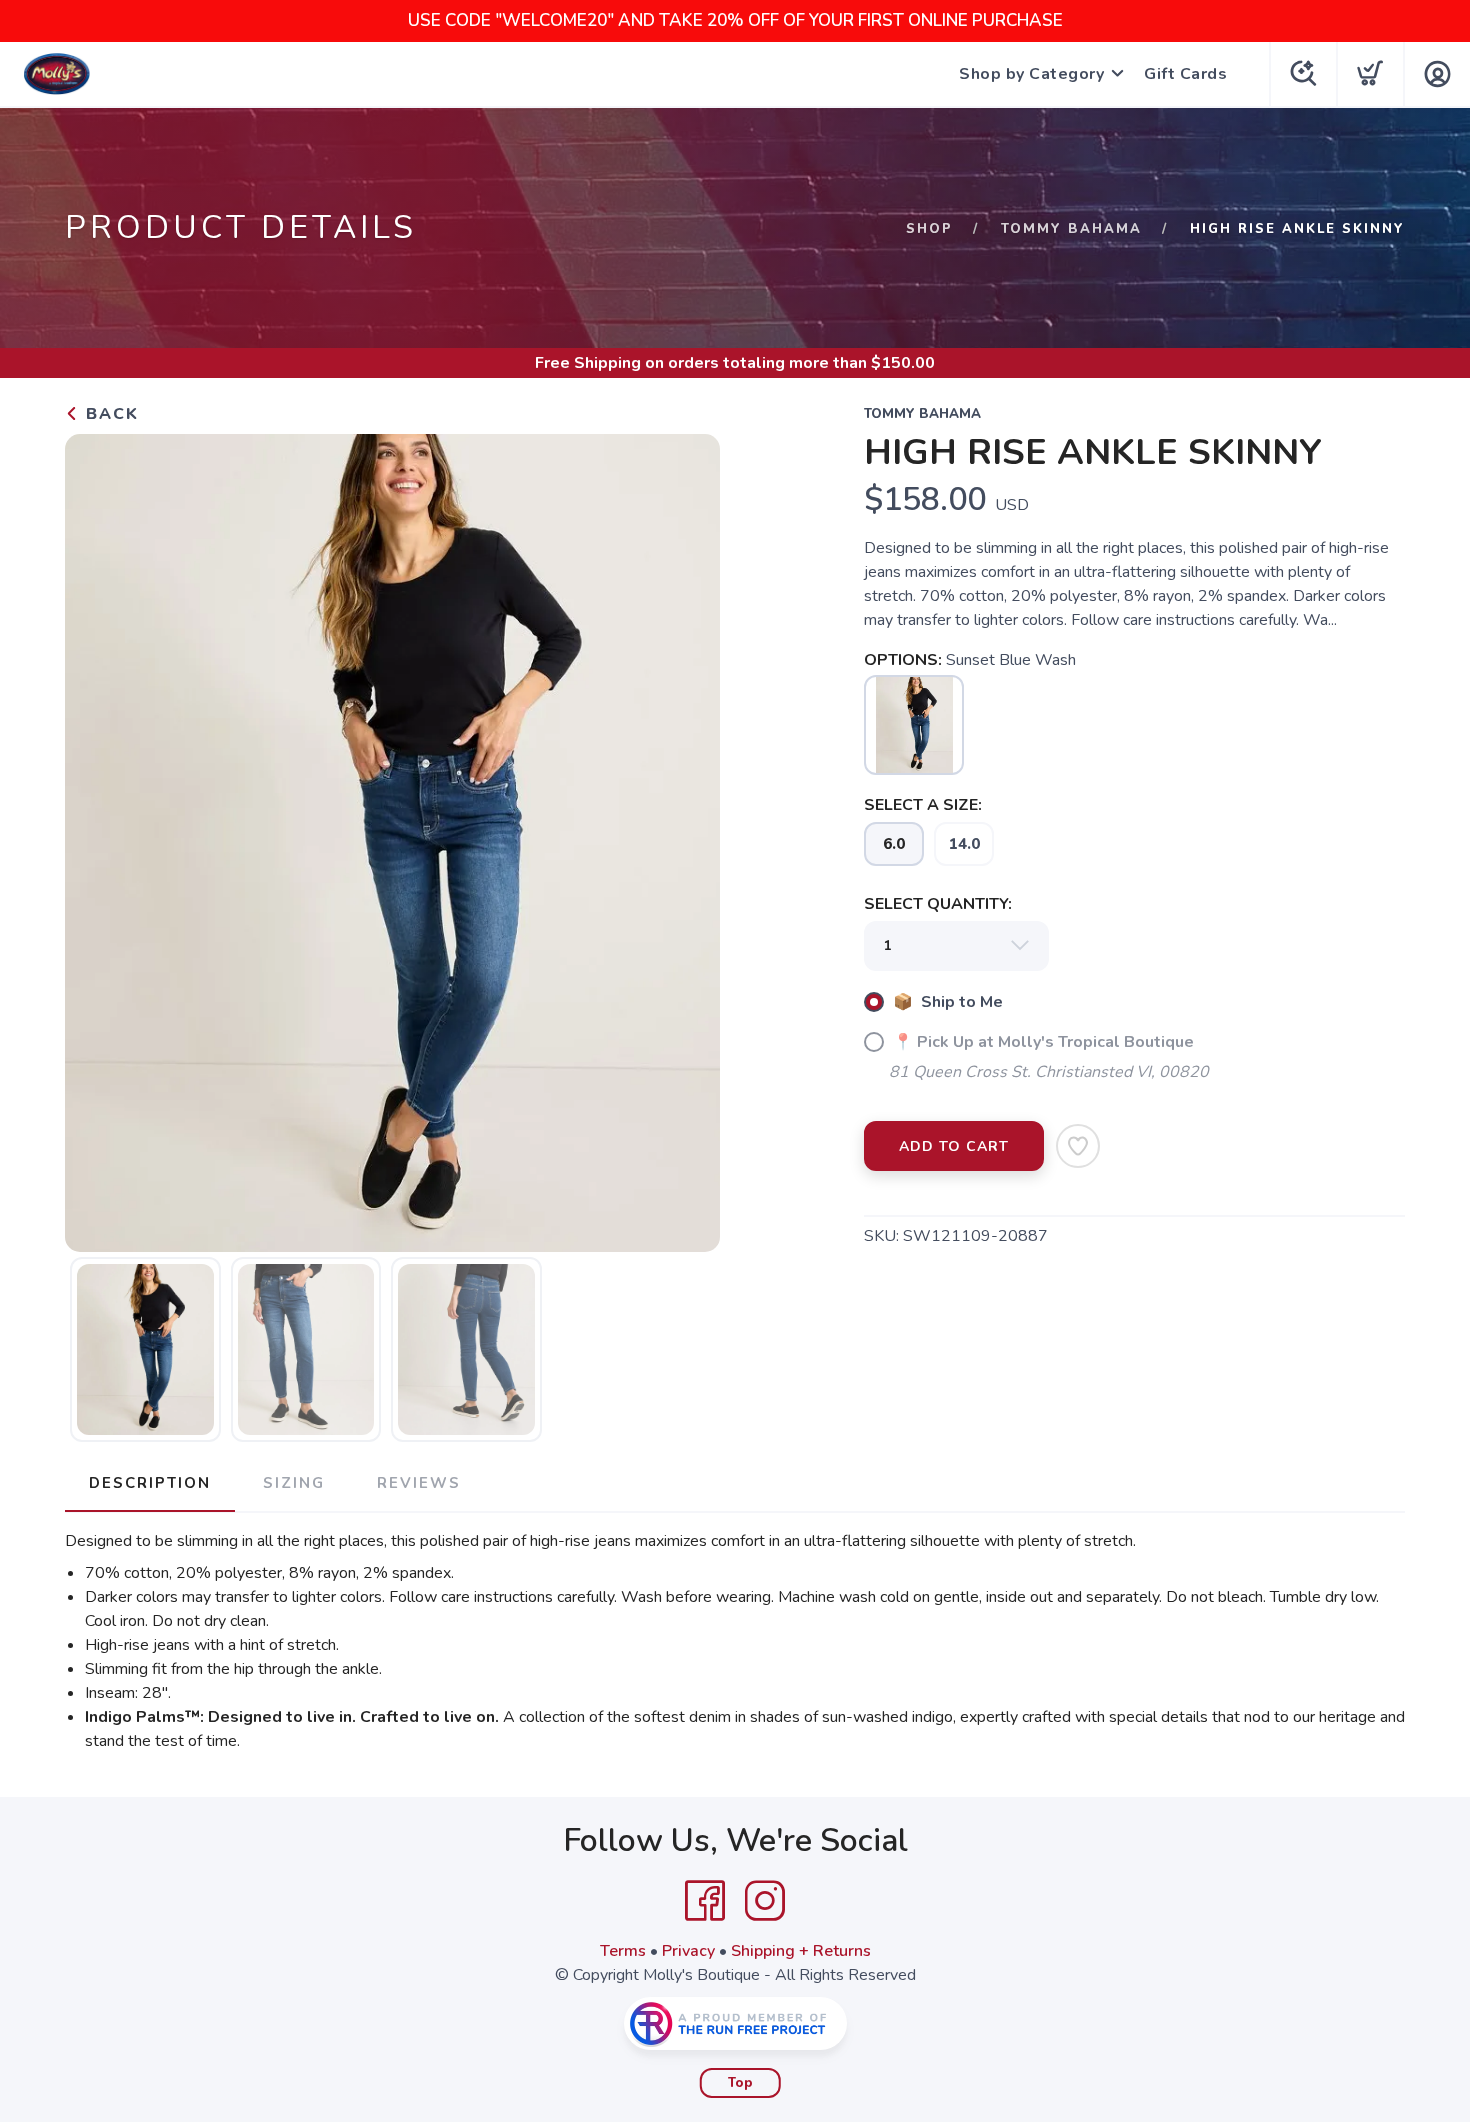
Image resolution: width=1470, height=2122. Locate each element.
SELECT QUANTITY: (938, 904)
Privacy (688, 1951)
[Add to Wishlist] (1078, 1146)
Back (109, 414)
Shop (929, 229)
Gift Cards (1185, 74)
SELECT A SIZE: (923, 805)
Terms (623, 1951)
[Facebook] (705, 1901)
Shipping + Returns (801, 1951)
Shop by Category (1031, 74)
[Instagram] (765, 1901)
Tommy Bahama (1071, 229)
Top (740, 2083)
